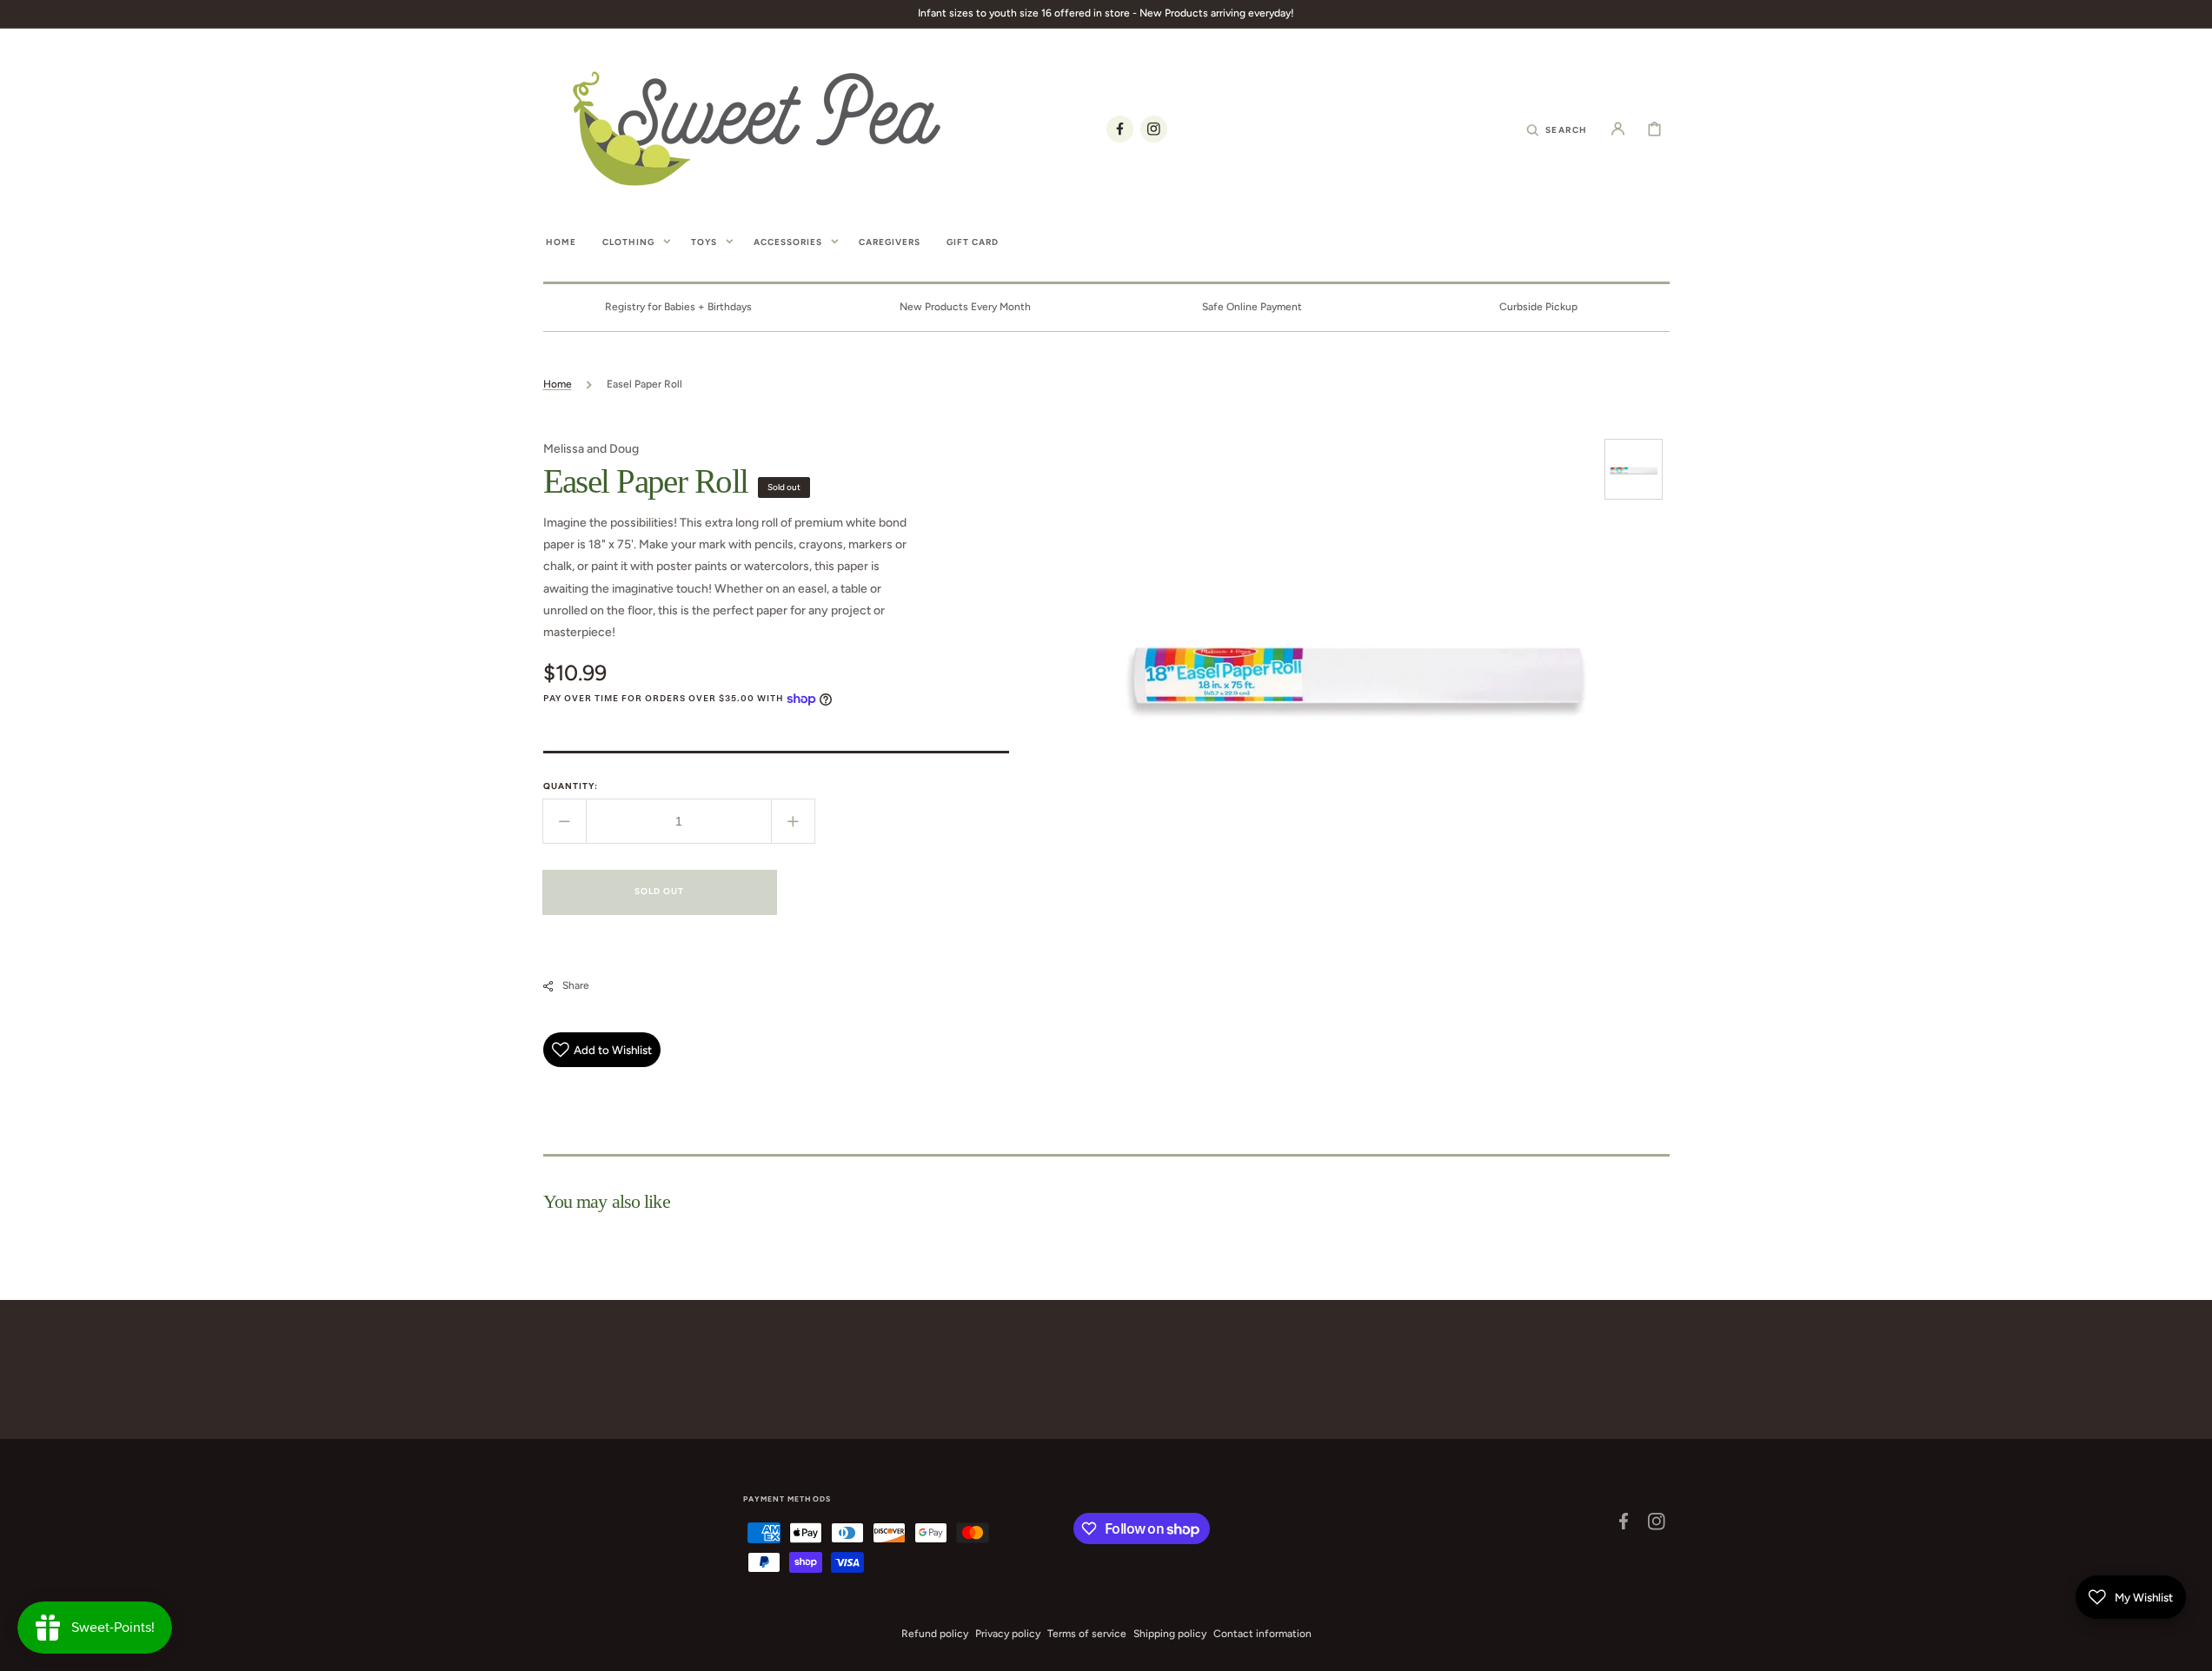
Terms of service (1087, 1634)
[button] (1557, 129)
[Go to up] (2189, 1648)
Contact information (1262, 1634)
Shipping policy (1170, 1634)
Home (558, 384)
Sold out (659, 891)
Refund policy (935, 1634)
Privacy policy (1008, 1634)
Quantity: (571, 786)
